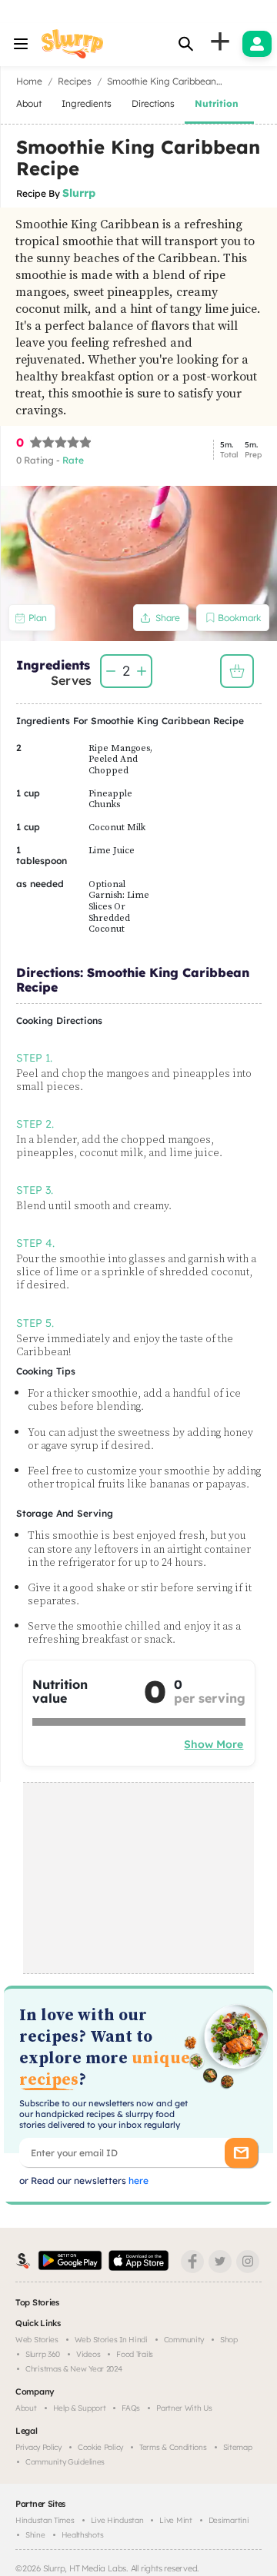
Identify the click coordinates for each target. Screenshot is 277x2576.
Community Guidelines (65, 2462)
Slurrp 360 (43, 2354)
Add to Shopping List (237, 671)
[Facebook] (192, 2262)
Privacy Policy (38, 2447)
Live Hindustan (117, 2520)
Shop (229, 2340)
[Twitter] (220, 2262)
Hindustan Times (45, 2520)
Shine (35, 2535)
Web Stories (37, 2340)
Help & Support (80, 2408)
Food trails (135, 2354)
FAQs (131, 2408)
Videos (88, 2354)
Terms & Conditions (173, 2447)
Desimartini (229, 2520)
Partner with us (184, 2408)
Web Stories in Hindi (111, 2340)
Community (184, 2340)
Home (29, 81)
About (26, 2408)
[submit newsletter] (241, 2153)
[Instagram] (248, 2262)
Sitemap (238, 2447)
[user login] (257, 44)
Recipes (75, 81)
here (137, 2180)
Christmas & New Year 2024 (74, 2369)
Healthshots (83, 2535)
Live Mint (175, 2520)
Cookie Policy (100, 2447)
